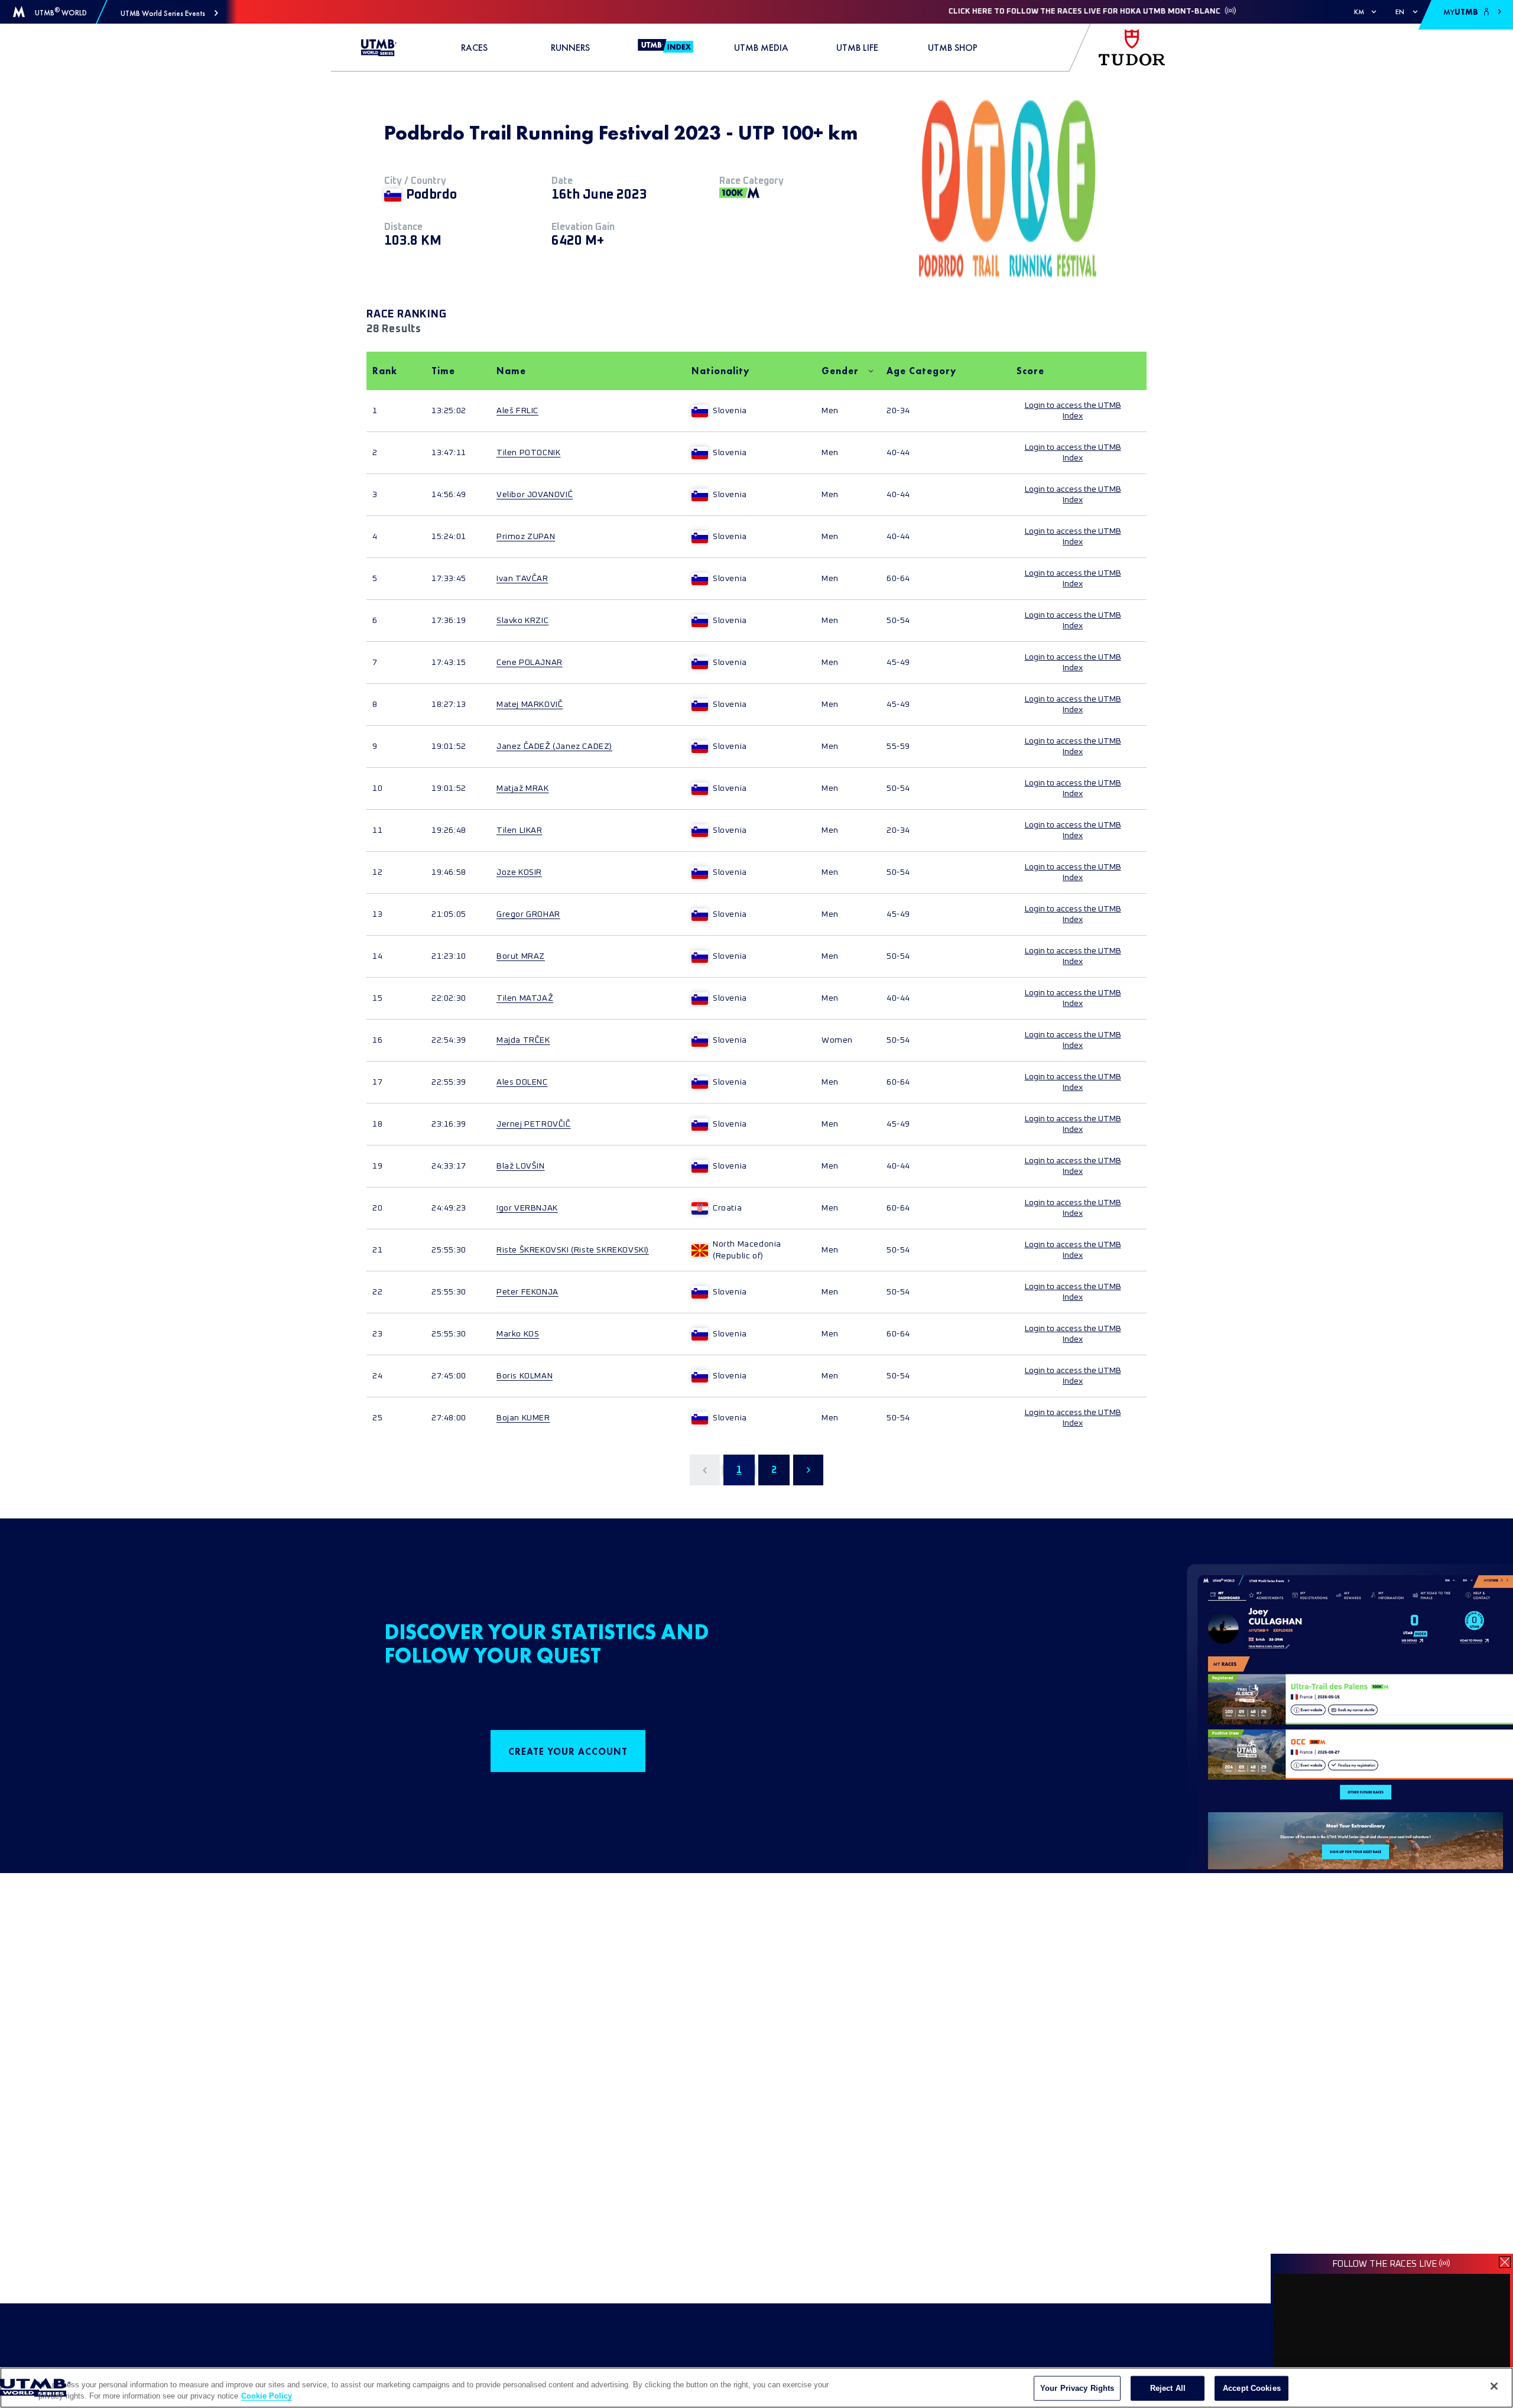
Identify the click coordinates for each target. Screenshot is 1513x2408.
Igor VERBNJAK (527, 1208)
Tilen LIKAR (520, 830)
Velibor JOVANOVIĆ (535, 495)
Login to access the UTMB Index (1073, 411)
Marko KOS (518, 1334)
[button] (169, 13)
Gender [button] (840, 371)
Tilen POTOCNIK (528, 453)
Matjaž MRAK (523, 788)
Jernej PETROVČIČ (534, 1124)
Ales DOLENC (522, 1082)
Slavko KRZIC (522, 621)
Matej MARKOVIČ (530, 705)
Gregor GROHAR (528, 914)
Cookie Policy (267, 2396)
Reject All (1168, 2388)
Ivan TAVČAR (522, 579)
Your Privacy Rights (1077, 2388)
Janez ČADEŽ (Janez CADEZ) (554, 747)
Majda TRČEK (523, 1040)
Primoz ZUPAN (526, 537)
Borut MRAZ (521, 956)
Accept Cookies (1252, 2388)
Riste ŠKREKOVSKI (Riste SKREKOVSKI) (573, 1250)
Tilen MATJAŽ (525, 998)
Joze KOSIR (519, 872)
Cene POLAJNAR (530, 663)
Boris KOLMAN (525, 1376)
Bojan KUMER (523, 1418)
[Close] (1494, 2386)
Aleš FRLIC (517, 411)
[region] (756, 2388)
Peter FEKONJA (527, 1292)
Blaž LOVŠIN (521, 1166)
